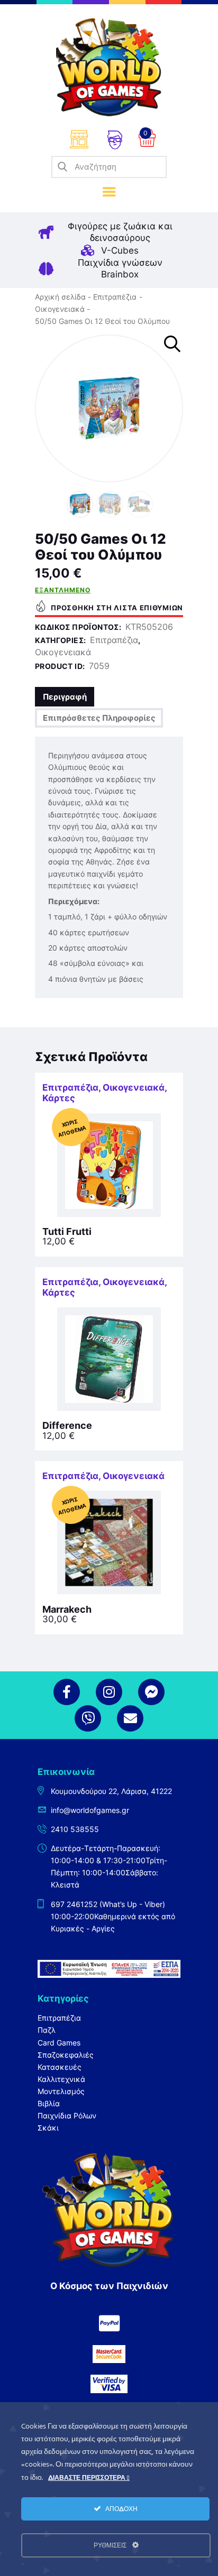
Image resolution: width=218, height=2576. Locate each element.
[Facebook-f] (67, 1692)
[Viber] (88, 1718)
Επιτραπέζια (115, 297)
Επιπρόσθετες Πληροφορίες (99, 718)
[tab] (65, 697)
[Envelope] (130, 1718)
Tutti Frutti (67, 1232)
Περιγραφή (65, 697)
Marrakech (67, 1610)
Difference (67, 1426)
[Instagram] (109, 1692)
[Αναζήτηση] (62, 167)
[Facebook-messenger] (151, 1692)
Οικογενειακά (60, 309)
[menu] (109, 192)
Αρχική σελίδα (60, 297)
